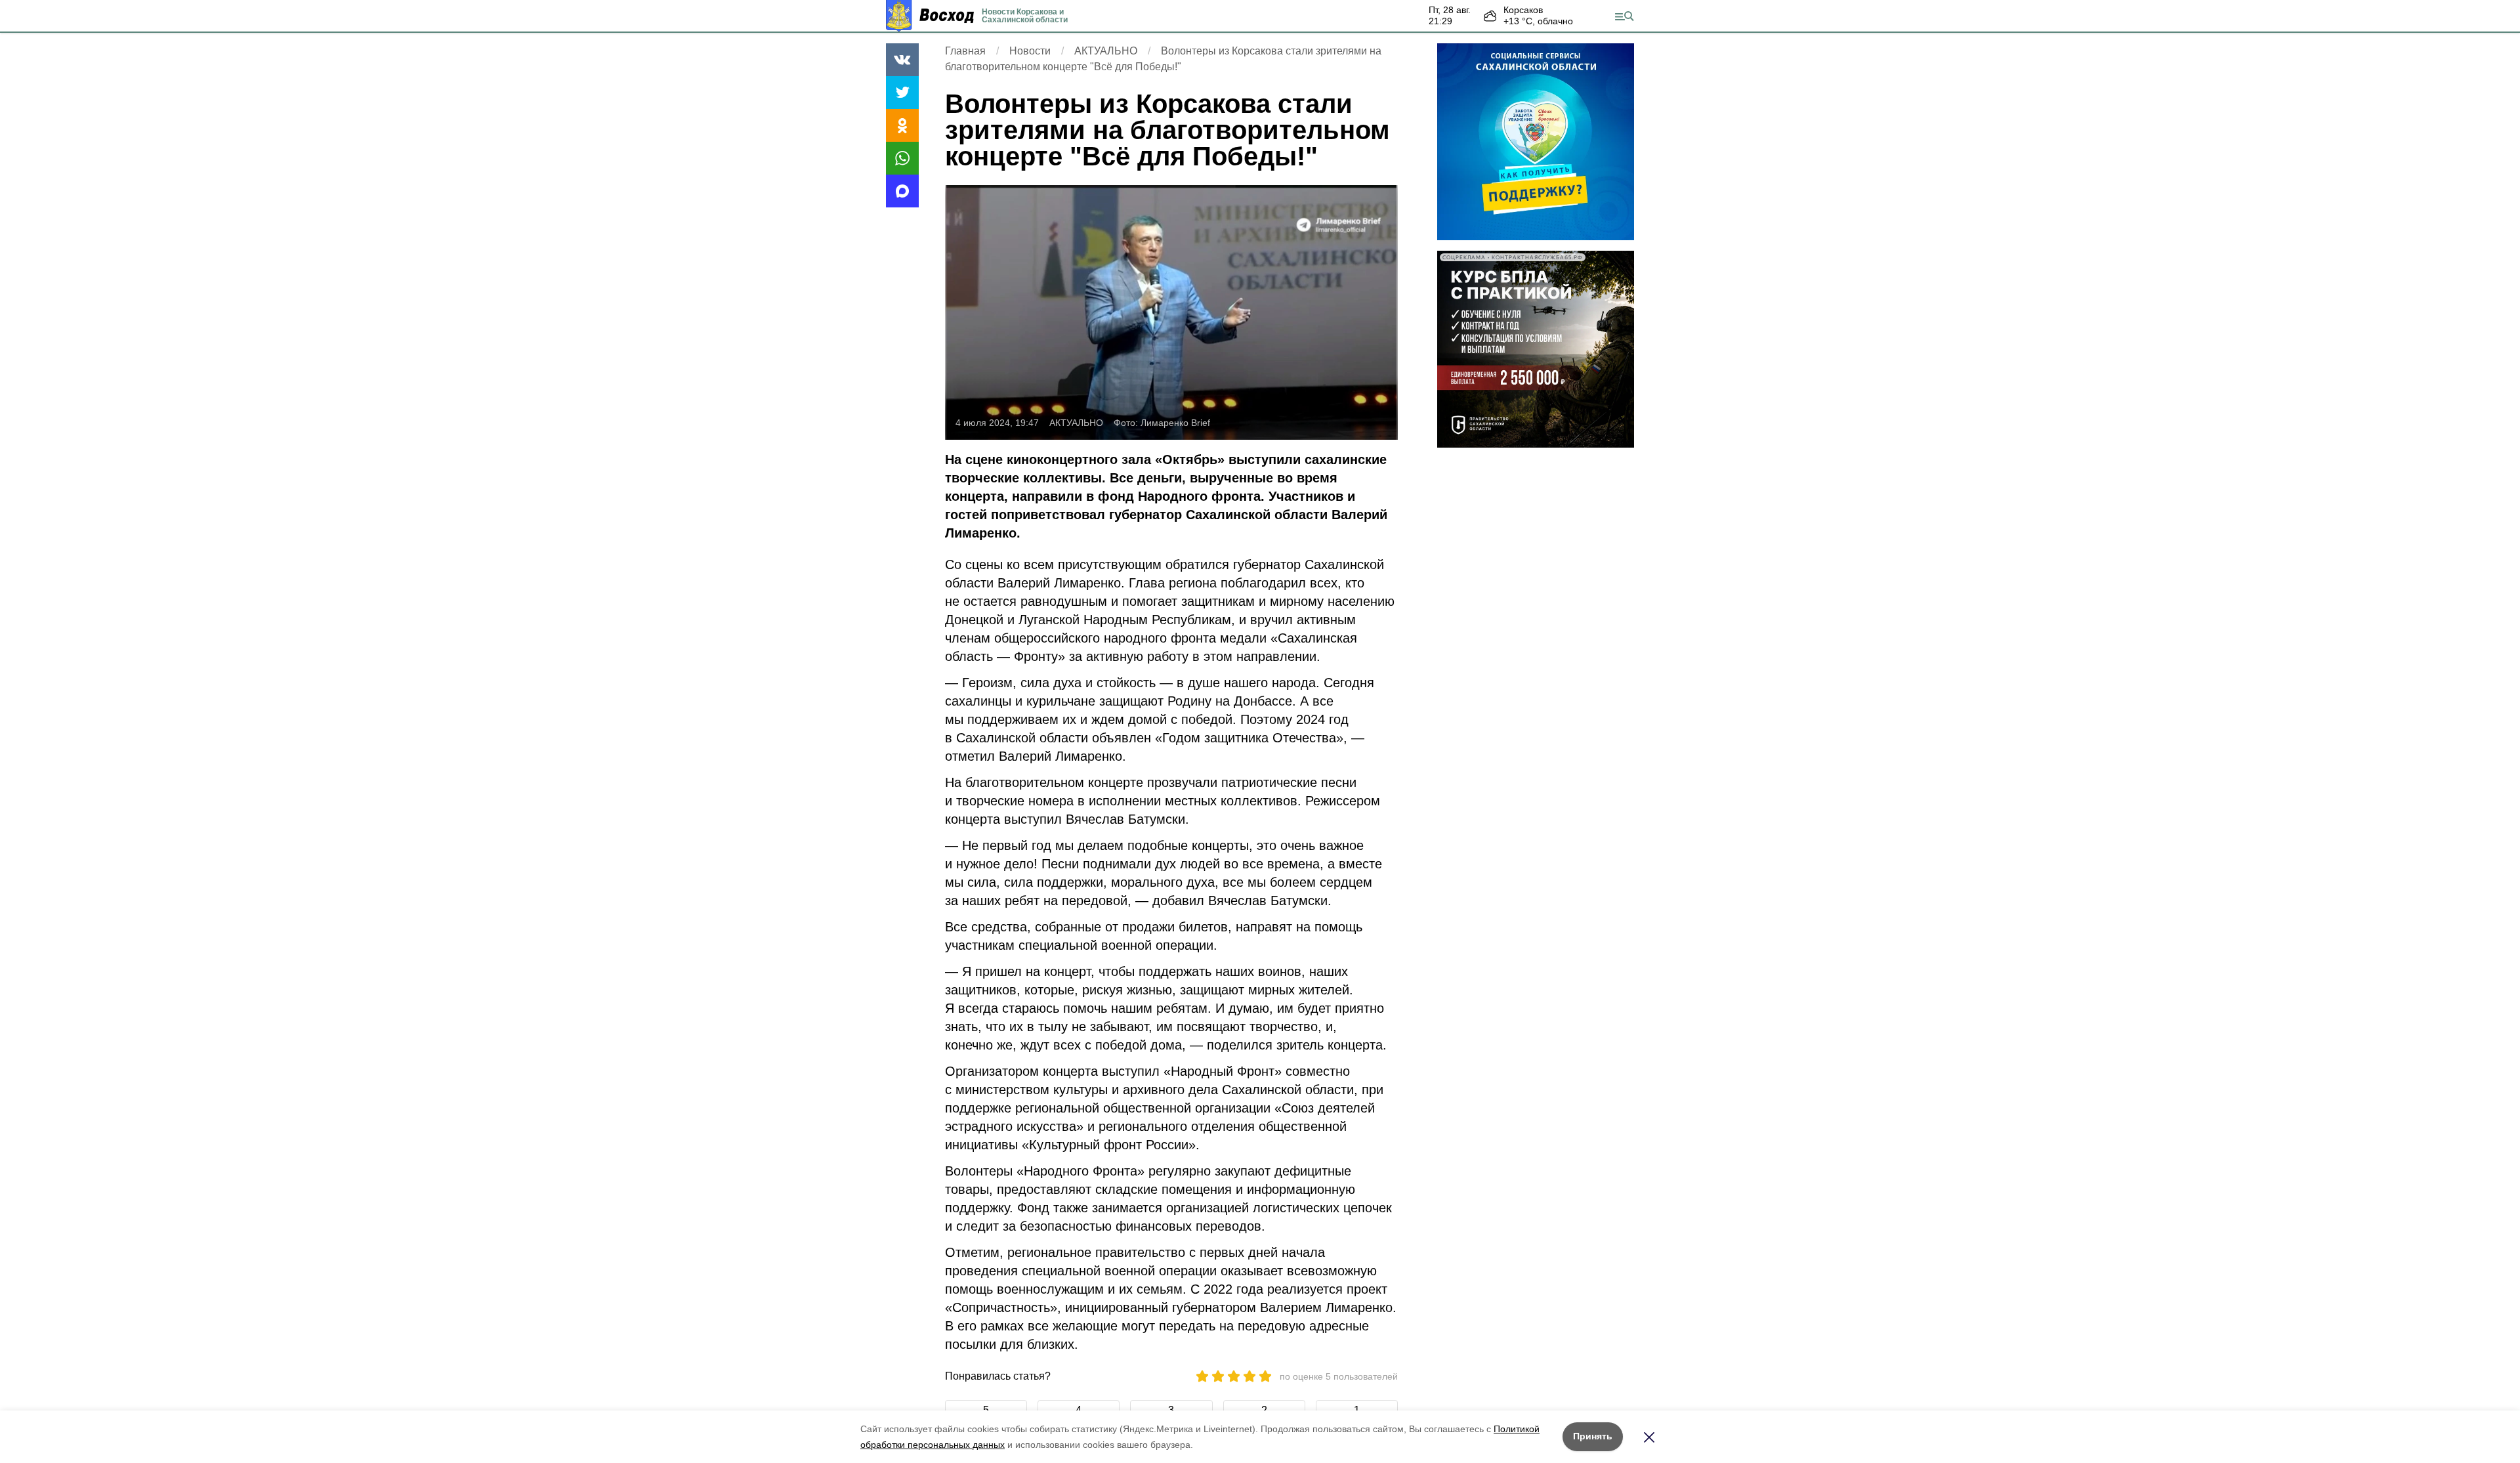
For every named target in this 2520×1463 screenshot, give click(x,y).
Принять (1593, 1436)
